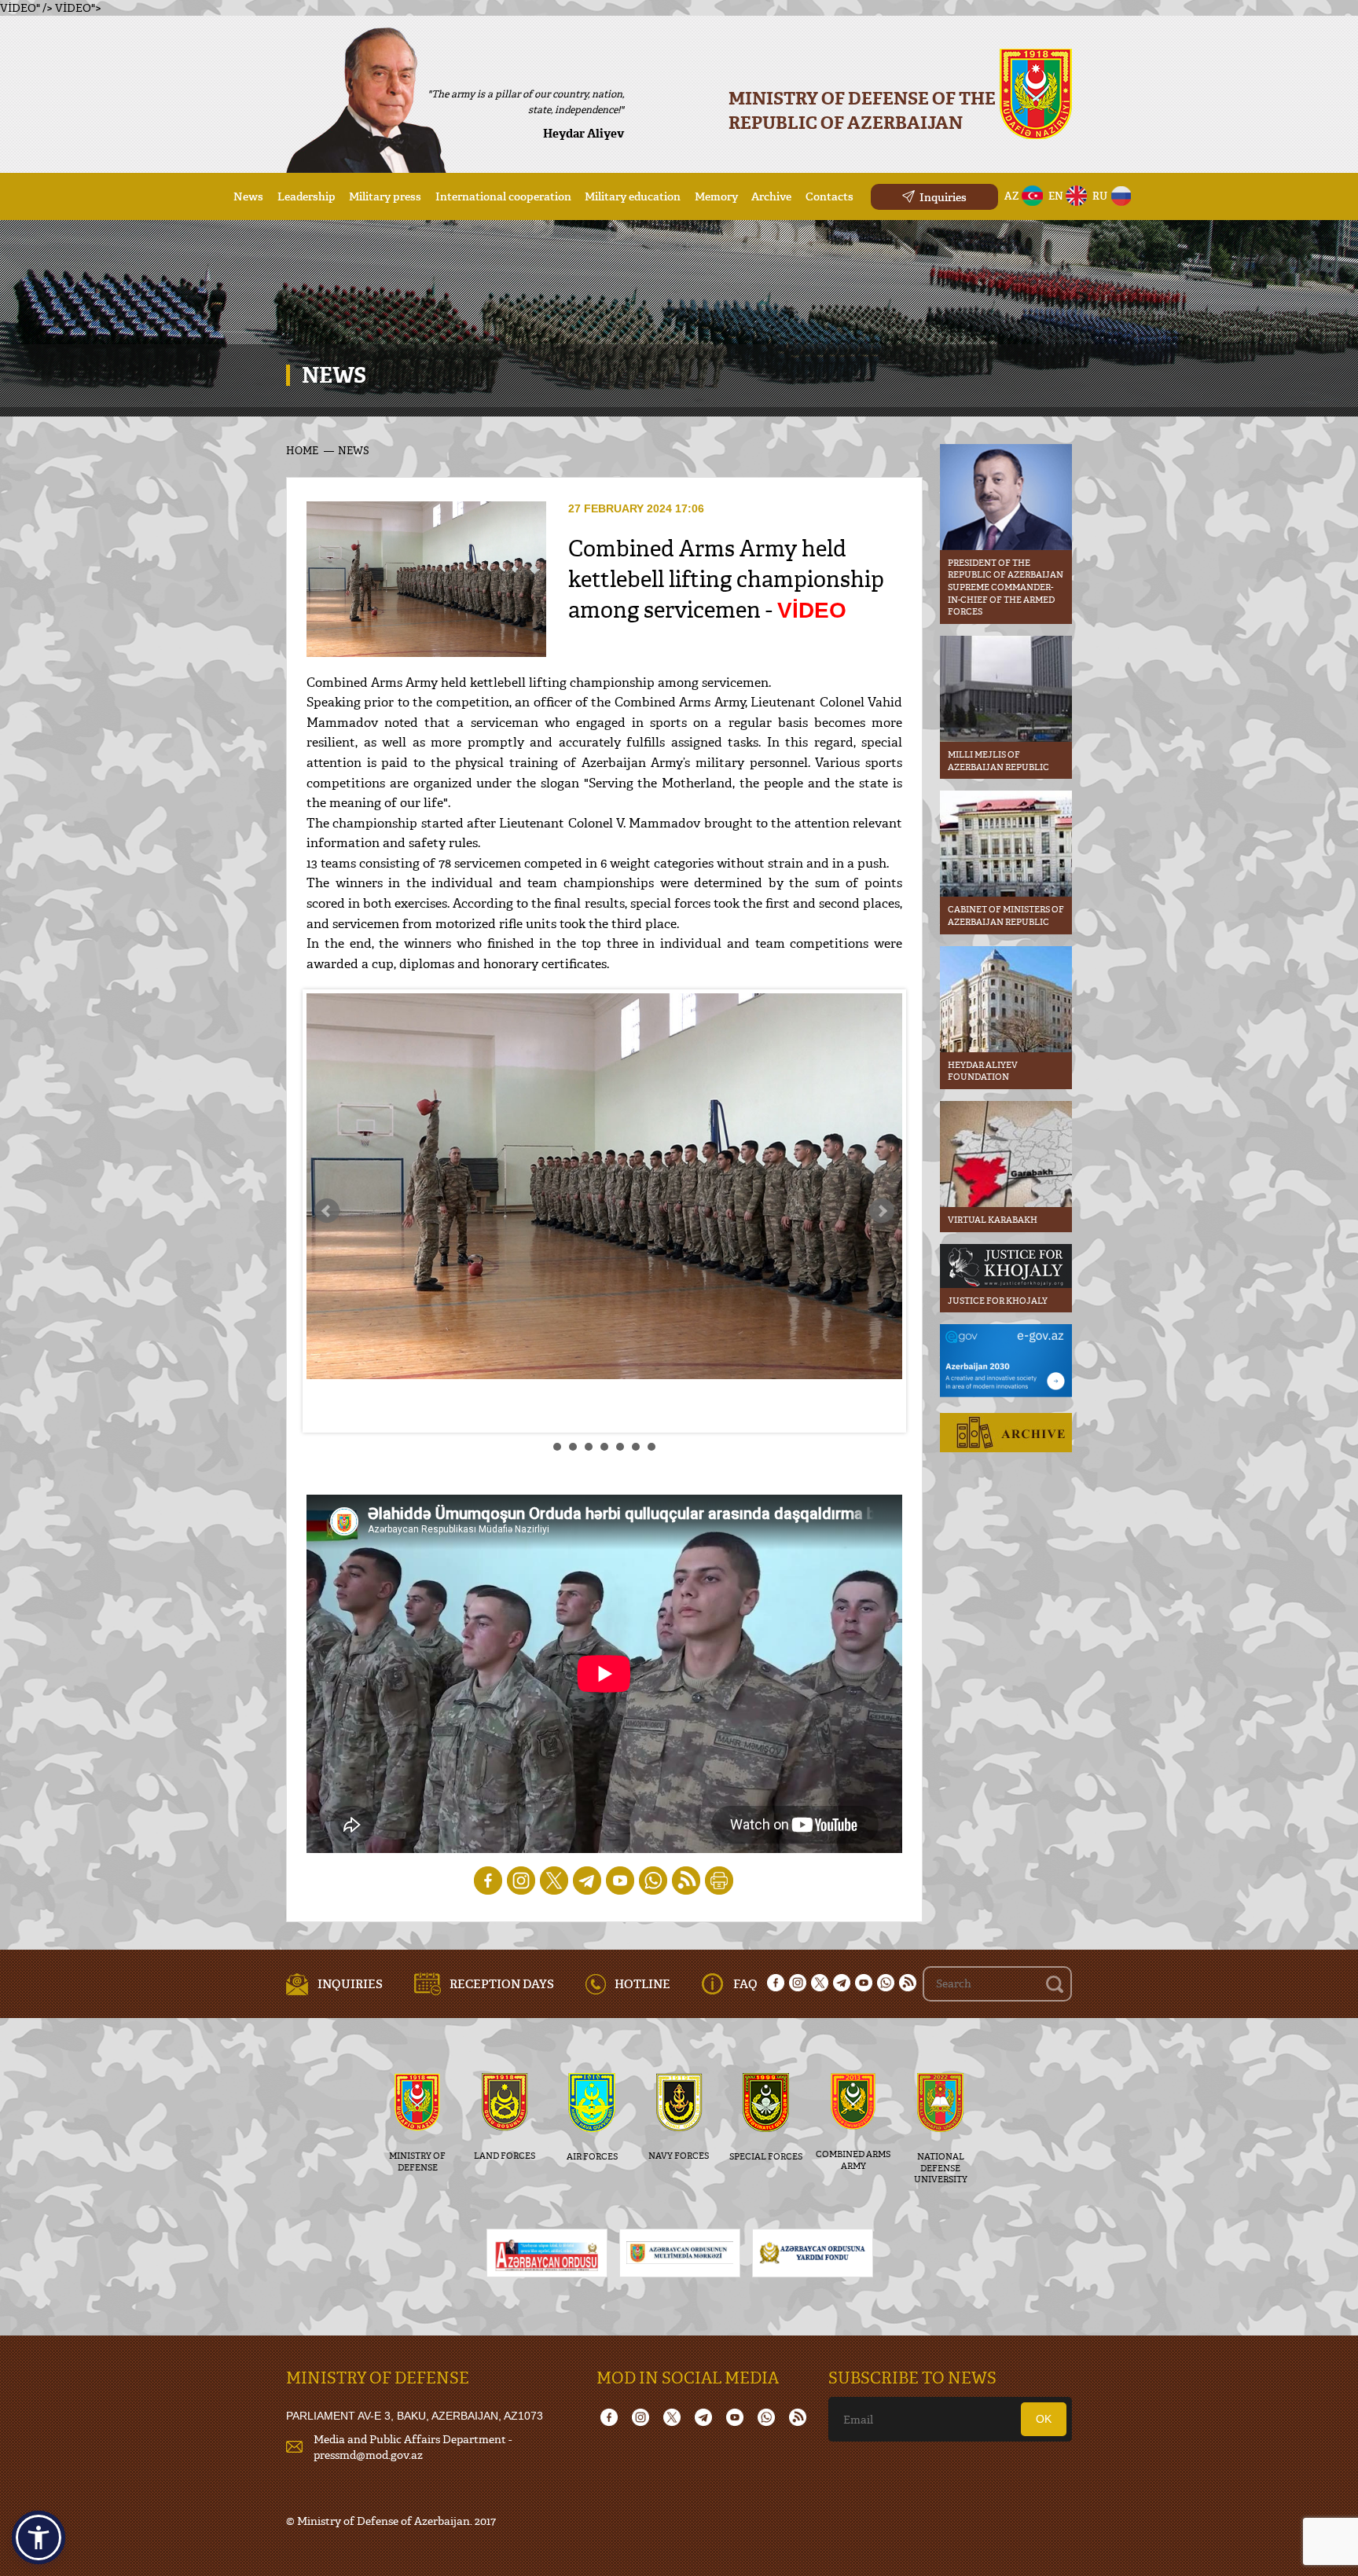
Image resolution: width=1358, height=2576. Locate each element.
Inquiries (943, 197)
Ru (1100, 196)
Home (302, 450)
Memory (716, 196)
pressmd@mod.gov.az (368, 2455)
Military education (633, 196)
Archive (771, 196)
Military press (385, 196)
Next (882, 1211)
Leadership (306, 196)
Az (1012, 196)
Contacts (829, 196)
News (248, 196)
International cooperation (503, 196)
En (1056, 196)
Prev (327, 1211)
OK (1044, 2419)
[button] (39, 2537)
